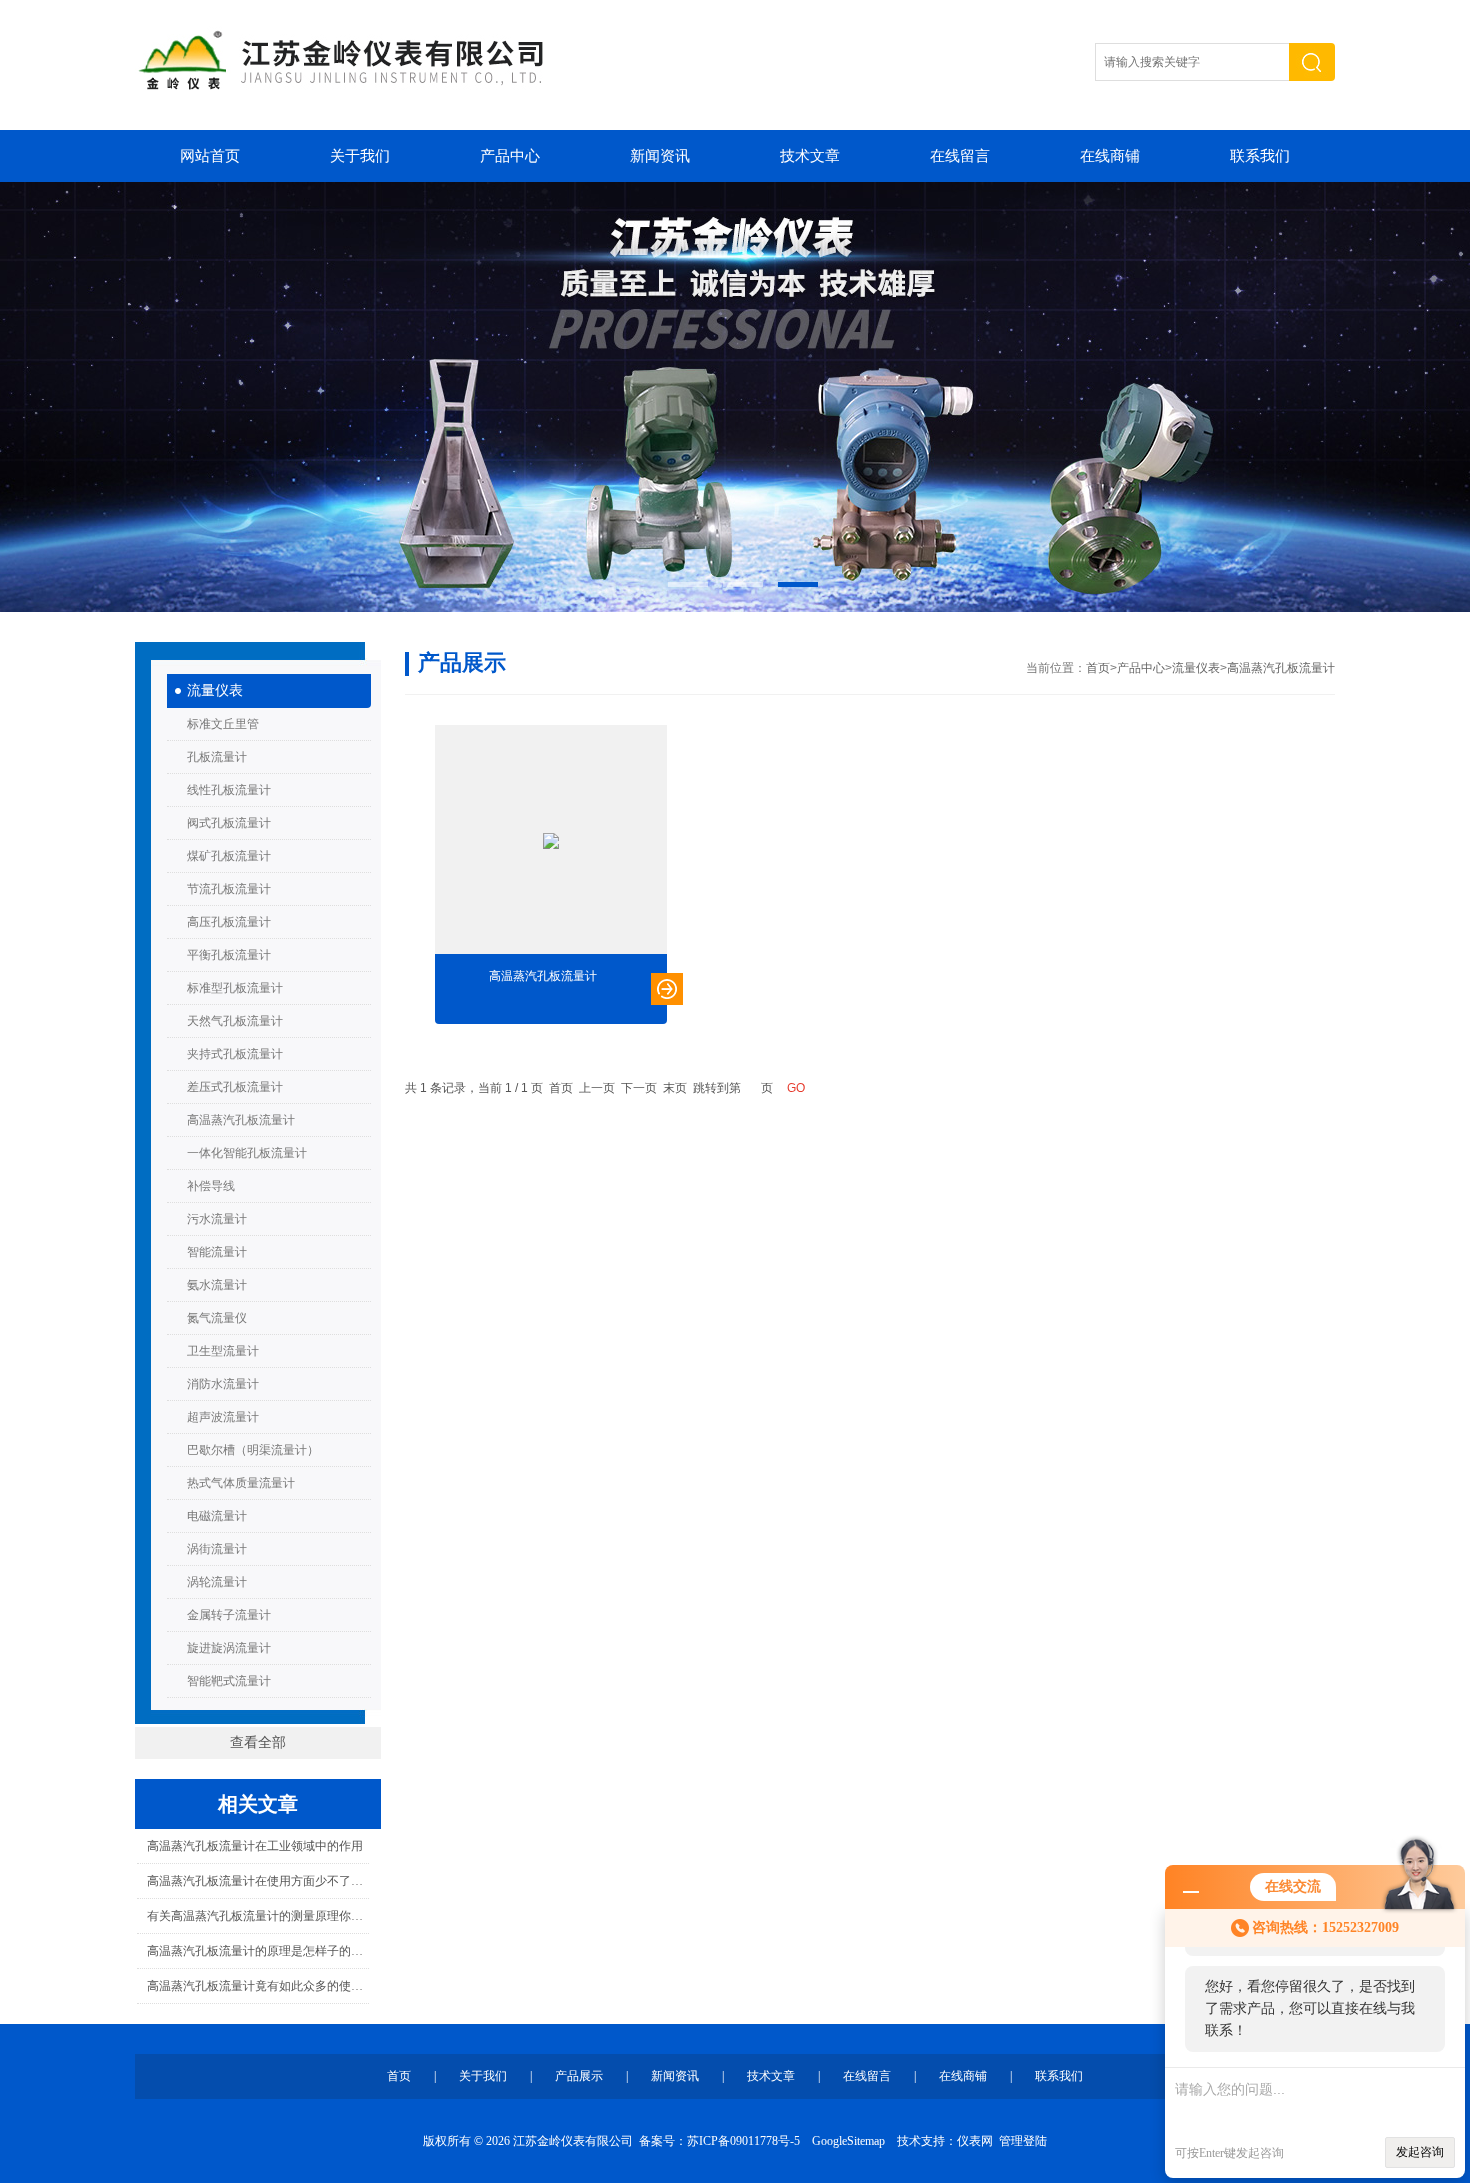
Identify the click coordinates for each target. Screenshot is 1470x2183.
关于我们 (360, 156)
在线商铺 (1110, 156)
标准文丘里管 (223, 724)
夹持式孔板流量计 (235, 1054)
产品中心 (510, 156)
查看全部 (258, 1742)
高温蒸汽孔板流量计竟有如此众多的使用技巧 (257, 1986)
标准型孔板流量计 (235, 988)
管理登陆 (1023, 2141)
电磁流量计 (217, 1516)
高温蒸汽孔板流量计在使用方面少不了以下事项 (257, 1881)
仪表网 (975, 2141)
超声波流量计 (223, 1417)
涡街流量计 (217, 1549)
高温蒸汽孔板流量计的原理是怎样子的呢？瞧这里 (257, 1951)
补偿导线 (211, 1186)
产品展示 (579, 2076)
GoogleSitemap (848, 2141)
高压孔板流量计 (229, 922)
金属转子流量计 (229, 1615)
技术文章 (810, 156)
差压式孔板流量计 (235, 1087)
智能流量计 (217, 1252)
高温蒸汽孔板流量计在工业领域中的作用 (255, 1846)
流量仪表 (215, 690)
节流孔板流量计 (229, 889)
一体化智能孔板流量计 (247, 1153)
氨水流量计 (217, 1285)
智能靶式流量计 (229, 1681)
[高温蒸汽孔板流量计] (551, 841)
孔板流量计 (217, 757)
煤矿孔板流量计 (229, 856)
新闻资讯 (660, 156)
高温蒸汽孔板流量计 (241, 1120)
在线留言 (960, 156)
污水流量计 (217, 1219)
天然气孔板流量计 (235, 1021)
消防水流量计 (223, 1384)
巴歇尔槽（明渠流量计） (253, 1450)
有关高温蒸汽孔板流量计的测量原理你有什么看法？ (257, 1916)
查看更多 (667, 989)
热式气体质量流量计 (241, 1483)
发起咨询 (1420, 2152)
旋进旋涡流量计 (229, 1648)
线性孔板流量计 (229, 790)
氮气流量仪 (217, 1318)
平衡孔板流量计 (229, 955)
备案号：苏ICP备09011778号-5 (719, 2141)
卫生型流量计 (223, 1351)
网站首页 (210, 156)
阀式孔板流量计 (229, 823)
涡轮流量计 (217, 1582)
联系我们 (1260, 156)
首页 (1098, 668)
